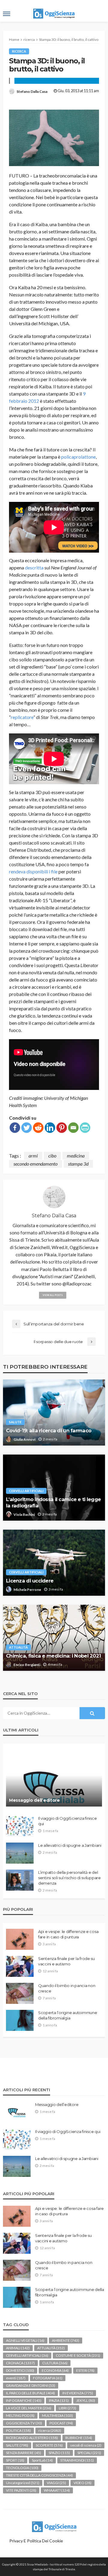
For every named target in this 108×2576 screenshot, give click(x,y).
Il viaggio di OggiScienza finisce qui (67, 1821)
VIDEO (82, 2483)
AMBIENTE (66, 2340)
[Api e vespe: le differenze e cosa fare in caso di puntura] (20, 1939)
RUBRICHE (79, 2438)
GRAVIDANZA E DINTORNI (31, 2385)
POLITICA (18, 2430)
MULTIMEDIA (57, 2415)
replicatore (22, 717)
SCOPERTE (49, 2445)
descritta (34, 567)
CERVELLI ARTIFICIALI (26, 1491)
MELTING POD (20, 2415)
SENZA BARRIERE (24, 2453)
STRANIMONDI (77, 2460)
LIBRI (67, 2408)
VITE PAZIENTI (21, 2490)
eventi (16, 2378)
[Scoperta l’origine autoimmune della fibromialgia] (20, 2020)
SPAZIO (59, 2453)
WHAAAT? (57, 2490)
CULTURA (55, 2363)
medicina (76, 1156)
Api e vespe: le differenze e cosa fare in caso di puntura (68, 1934)
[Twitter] (27, 1128)
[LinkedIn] (50, 1128)
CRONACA (20, 2363)
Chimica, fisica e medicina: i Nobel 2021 (53, 1656)
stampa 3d (78, 1164)
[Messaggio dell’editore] (54, 1778)
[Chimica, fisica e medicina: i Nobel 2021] (54, 1638)
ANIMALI (18, 2348)
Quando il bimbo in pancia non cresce (67, 1988)
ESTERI (85, 2370)
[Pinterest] (62, 1128)
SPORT (15, 2460)
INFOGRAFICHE (24, 2400)
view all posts (53, 1295)
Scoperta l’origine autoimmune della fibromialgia (67, 2015)
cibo (52, 1156)
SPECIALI (89, 2453)
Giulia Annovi (24, 1439)
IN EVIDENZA (78, 2393)
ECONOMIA (55, 2370)
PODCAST (61, 2423)
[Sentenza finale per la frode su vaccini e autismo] (20, 1966)
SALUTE (15, 1422)
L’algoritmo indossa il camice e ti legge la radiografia (53, 1502)
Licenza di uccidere (30, 1581)
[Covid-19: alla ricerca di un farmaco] (54, 1412)
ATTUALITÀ (18, 1647)
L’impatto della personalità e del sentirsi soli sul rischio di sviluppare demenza (69, 1878)
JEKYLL (86, 2400)
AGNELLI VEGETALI (25, 2340)
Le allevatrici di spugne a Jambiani (70, 1845)
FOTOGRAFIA (48, 2378)
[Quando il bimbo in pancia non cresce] (20, 1993)
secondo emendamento (36, 1164)
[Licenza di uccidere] (54, 1563)
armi (33, 1156)
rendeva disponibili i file (33, 871)
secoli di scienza (86, 2445)
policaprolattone (78, 457)
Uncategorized (23, 2483)
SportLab (42, 2460)
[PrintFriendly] (85, 1128)
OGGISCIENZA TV (24, 2423)
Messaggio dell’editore (34, 1800)
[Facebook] (15, 1128)
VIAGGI (56, 2483)
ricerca (19, 51)
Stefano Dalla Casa (32, 91)
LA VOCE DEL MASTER (29, 2408)
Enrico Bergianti (27, 1665)
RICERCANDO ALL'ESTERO (32, 2438)
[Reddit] (38, 1128)
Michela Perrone (27, 1590)
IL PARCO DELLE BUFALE (30, 2393)
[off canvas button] (7, 14)
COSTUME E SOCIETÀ (78, 2355)
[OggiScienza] (54, 2526)
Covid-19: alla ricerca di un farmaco (49, 1431)
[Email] (73, 1128)
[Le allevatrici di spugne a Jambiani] (20, 1853)
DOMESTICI (20, 2370)
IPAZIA (59, 2400)
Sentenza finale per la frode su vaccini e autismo (66, 1961)
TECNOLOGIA (22, 2468)
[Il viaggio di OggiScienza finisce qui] (20, 1826)
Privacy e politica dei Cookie (36, 2541)
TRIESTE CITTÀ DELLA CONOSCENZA (39, 2475)
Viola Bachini (24, 1514)
